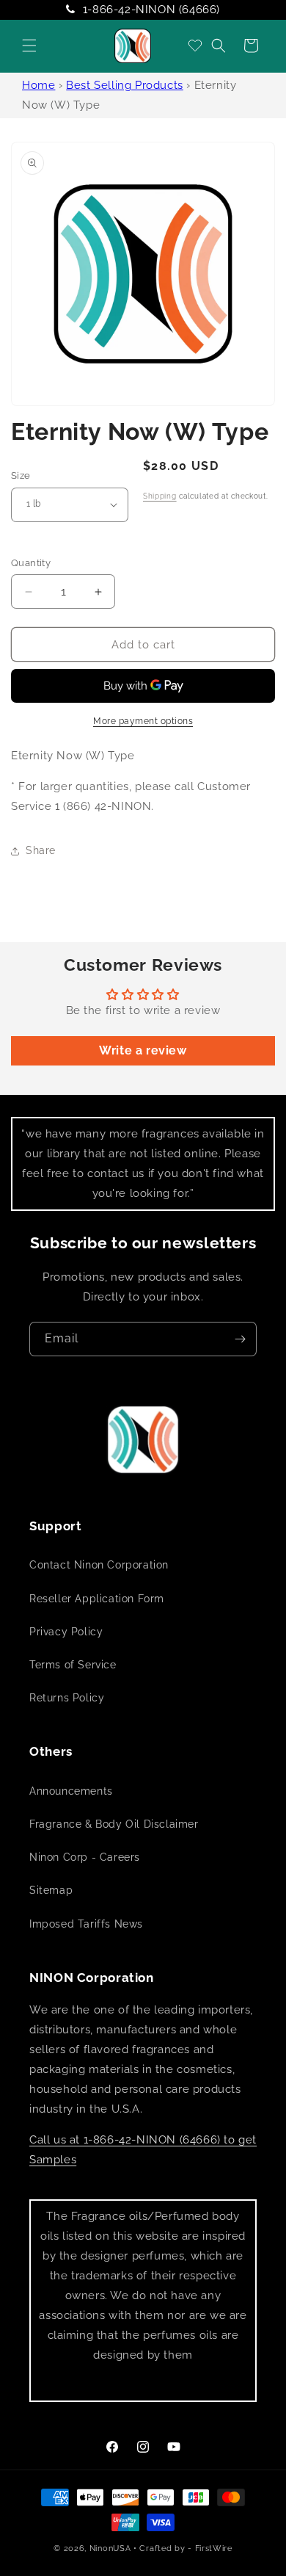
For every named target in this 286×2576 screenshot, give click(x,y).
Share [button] (41, 850)
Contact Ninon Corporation (99, 1565)
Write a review (143, 1050)
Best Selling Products (125, 85)
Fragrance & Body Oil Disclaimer (114, 1824)
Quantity (31, 563)
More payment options (143, 721)
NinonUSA (110, 2548)
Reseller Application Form (97, 1599)
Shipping (160, 496)
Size (21, 475)
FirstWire (214, 2548)
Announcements (71, 1791)
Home (38, 85)
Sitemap (51, 1890)
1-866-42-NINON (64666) (151, 10)
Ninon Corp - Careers (85, 1857)
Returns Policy (67, 1698)
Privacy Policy (66, 1632)
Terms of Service (73, 1665)
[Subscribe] (240, 1339)
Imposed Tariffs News (86, 1924)
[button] (29, 46)
